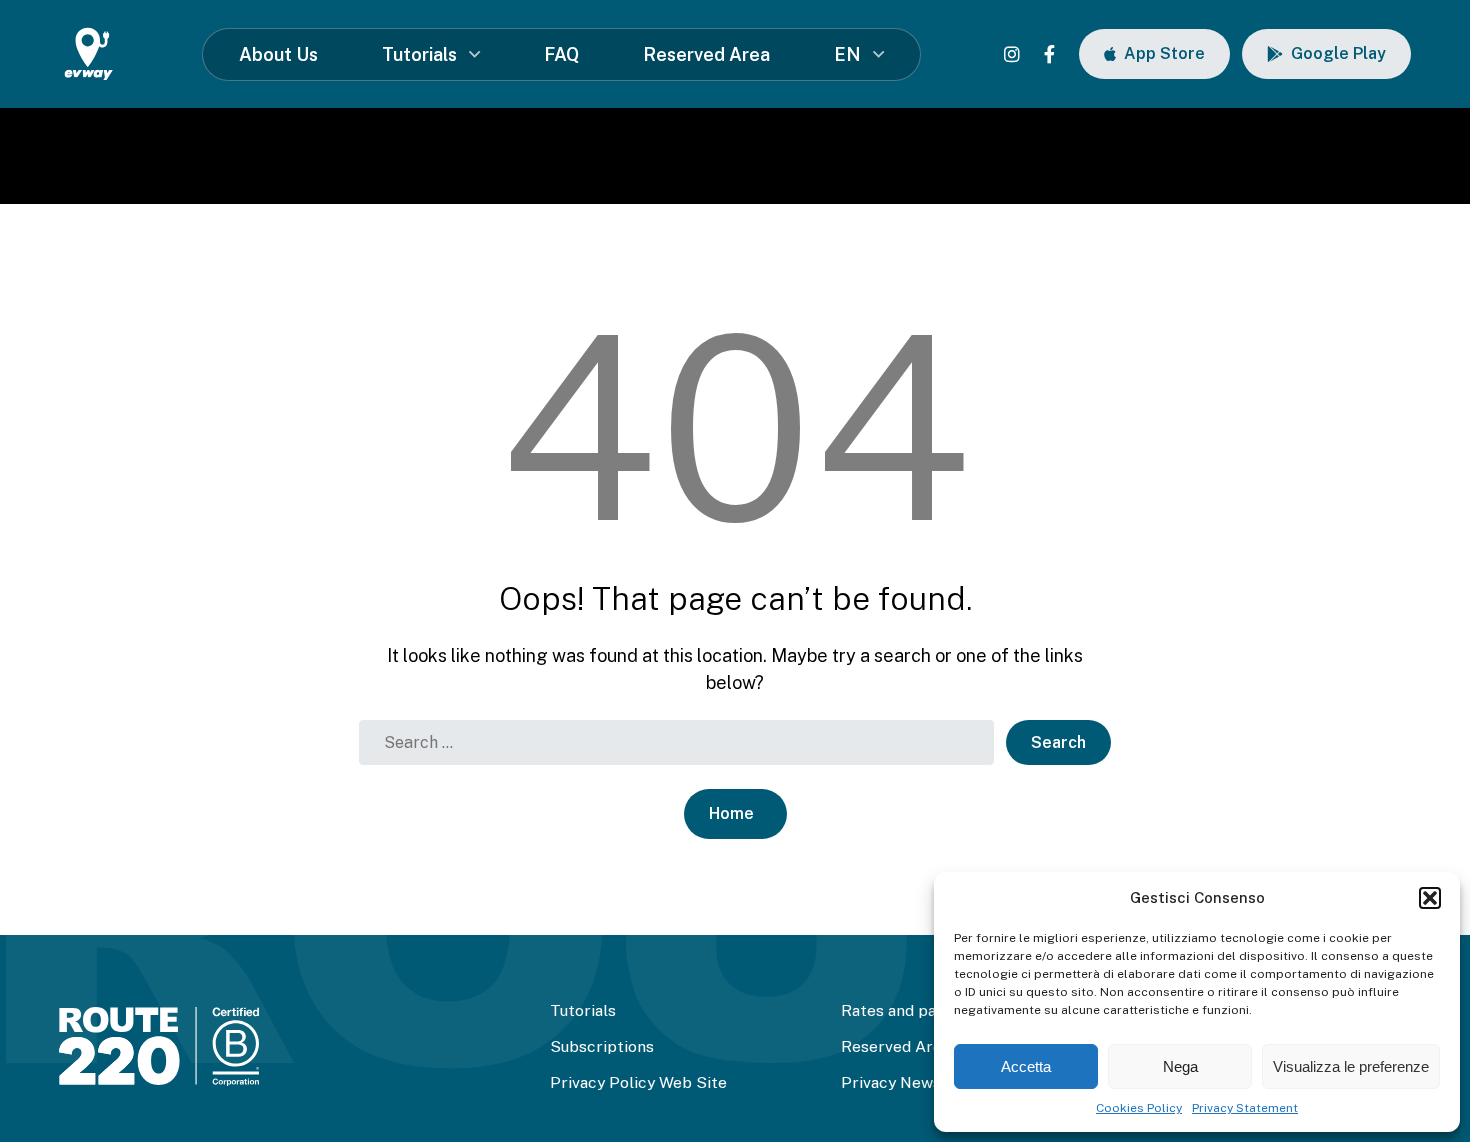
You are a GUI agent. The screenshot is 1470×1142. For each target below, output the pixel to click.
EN (847, 54)
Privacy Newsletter (912, 1082)
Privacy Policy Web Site (638, 1082)
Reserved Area (706, 54)
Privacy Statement (1245, 1108)
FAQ (561, 54)
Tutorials (419, 54)
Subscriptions (602, 1046)
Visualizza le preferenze (1351, 1066)
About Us (278, 54)
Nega (1180, 1066)
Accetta (1026, 1066)
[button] (1430, 898)
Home (731, 813)
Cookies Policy (1139, 1108)
